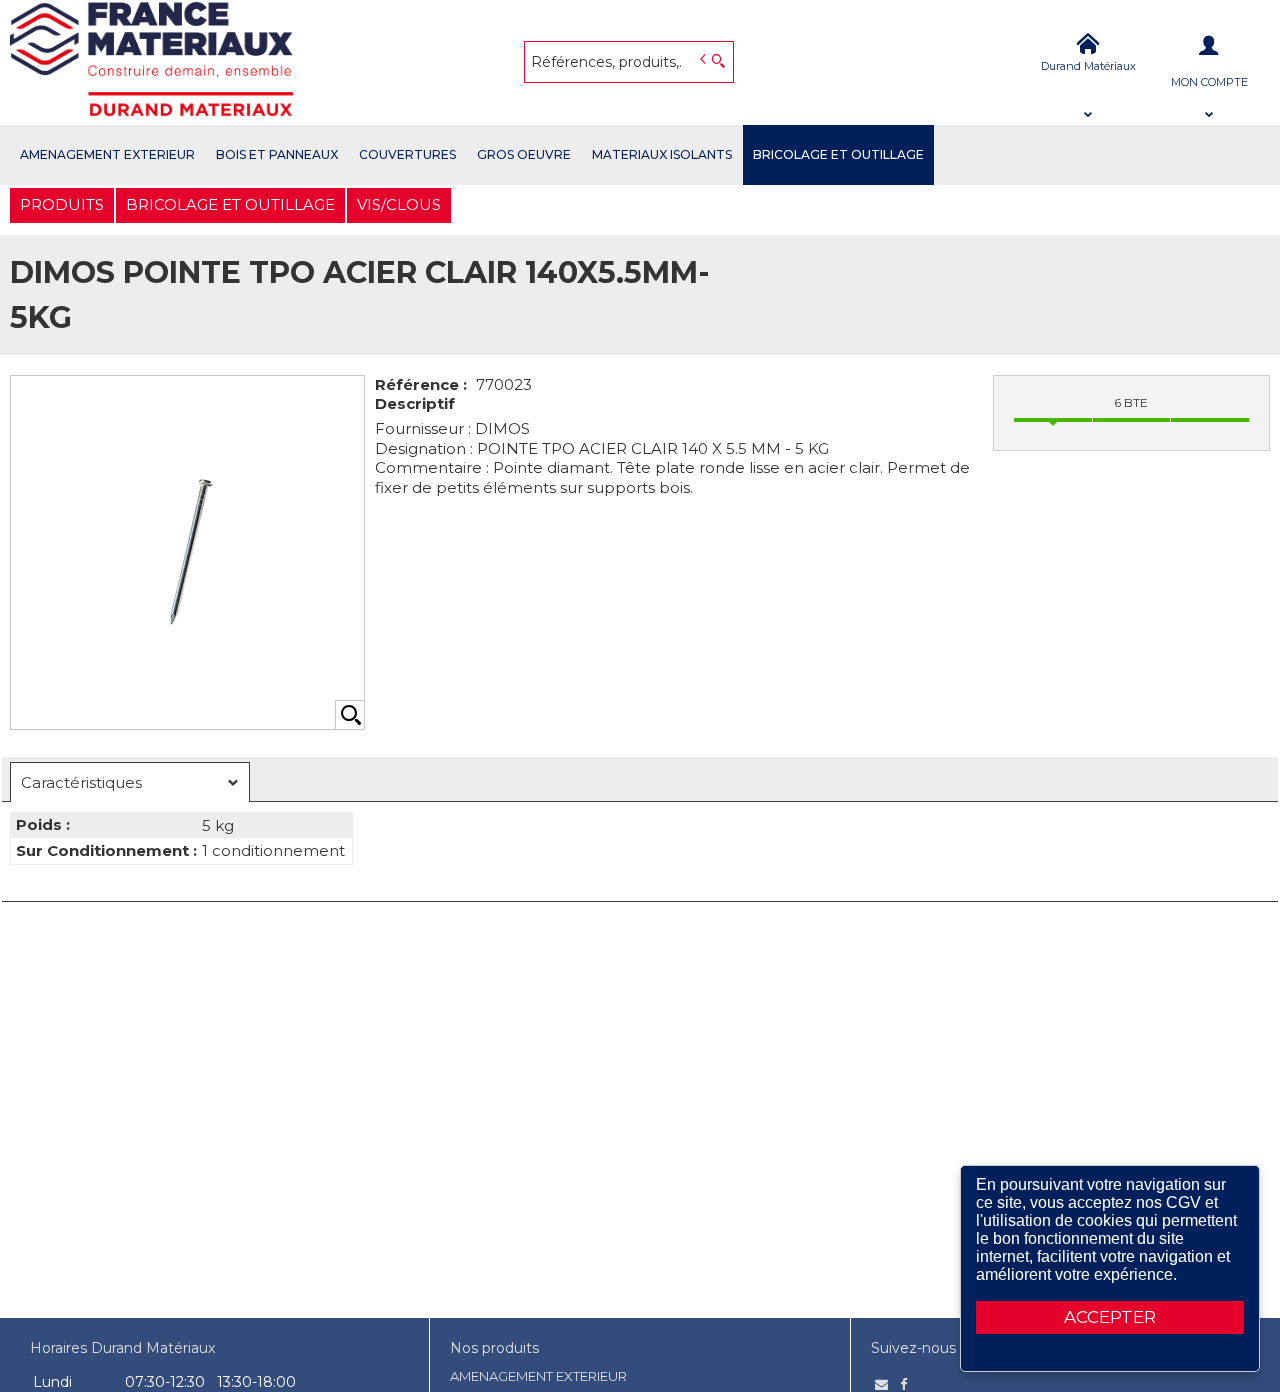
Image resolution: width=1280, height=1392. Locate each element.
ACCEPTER (1110, 1317)
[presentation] (130, 782)
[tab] (130, 782)
